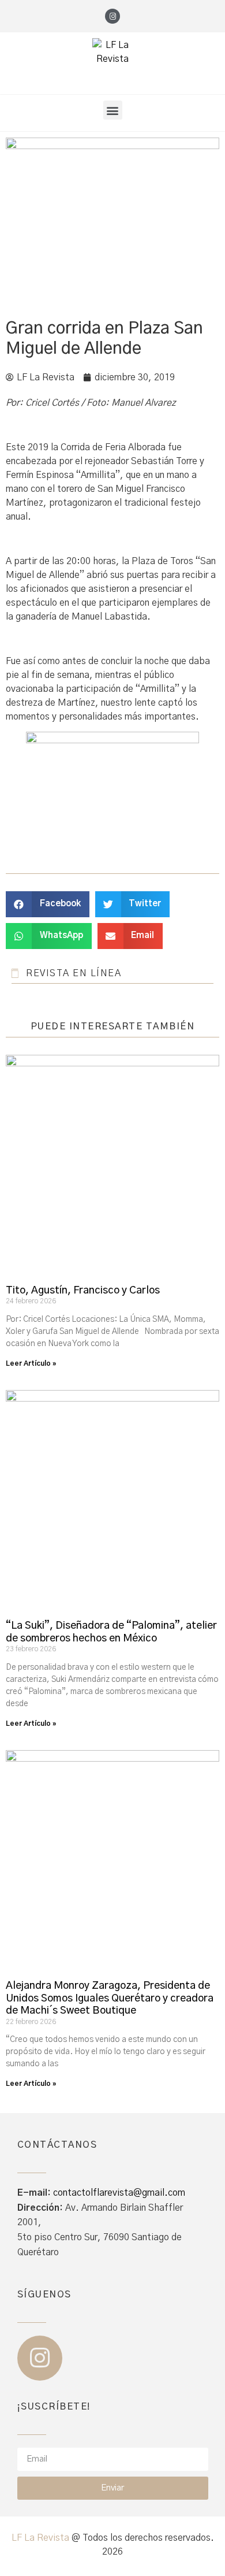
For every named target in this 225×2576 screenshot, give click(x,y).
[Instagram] (112, 16)
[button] (113, 110)
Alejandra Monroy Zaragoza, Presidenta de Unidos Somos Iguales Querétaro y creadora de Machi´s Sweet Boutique (110, 1998)
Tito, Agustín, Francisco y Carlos (83, 1291)
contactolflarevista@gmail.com (119, 2193)
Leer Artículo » (31, 1363)
